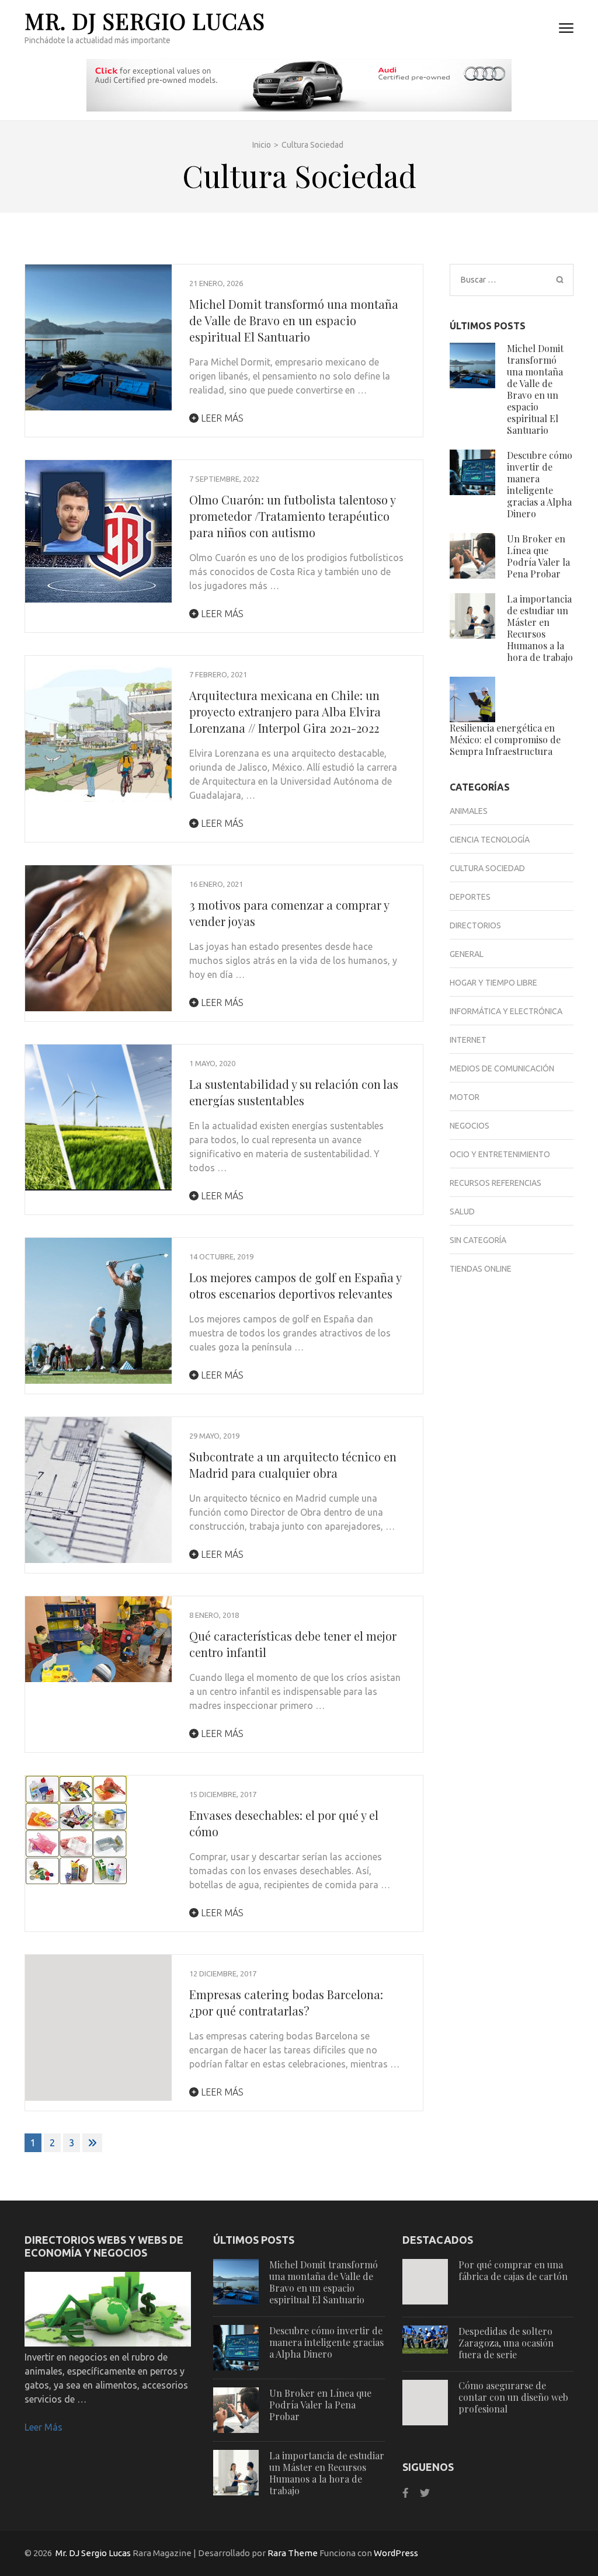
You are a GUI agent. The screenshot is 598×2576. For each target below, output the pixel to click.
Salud (462, 1212)
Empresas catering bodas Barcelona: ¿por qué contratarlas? (286, 2002)
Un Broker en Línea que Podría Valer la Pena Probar (538, 556)
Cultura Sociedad (487, 868)
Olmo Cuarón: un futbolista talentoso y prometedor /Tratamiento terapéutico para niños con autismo (292, 516)
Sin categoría (478, 1240)
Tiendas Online (481, 1269)
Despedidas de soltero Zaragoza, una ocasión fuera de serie (506, 2343)
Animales (469, 811)
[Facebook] (406, 2493)
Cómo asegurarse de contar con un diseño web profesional (513, 2397)
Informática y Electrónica (506, 1011)
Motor (465, 1097)
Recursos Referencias (496, 1183)
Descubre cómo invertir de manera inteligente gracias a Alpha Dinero (540, 484)
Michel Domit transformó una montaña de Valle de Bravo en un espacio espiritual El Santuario (294, 320)
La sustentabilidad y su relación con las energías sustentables (294, 1092)
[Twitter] (425, 2493)
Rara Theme (293, 2553)
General (467, 954)
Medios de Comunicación (502, 1068)
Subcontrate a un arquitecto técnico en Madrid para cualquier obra (293, 1465)
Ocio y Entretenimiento (500, 1154)
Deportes (470, 897)
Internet (468, 1040)
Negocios (470, 1126)
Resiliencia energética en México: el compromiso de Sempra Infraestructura (505, 739)
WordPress (396, 2553)
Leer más (221, 418)
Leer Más (44, 2427)
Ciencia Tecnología (490, 840)
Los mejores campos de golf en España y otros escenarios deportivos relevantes (295, 1285)
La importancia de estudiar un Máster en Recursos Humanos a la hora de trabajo (540, 628)
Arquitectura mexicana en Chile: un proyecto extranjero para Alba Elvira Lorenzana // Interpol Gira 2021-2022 (285, 711)
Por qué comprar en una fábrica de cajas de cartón (513, 2270)
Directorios (475, 925)
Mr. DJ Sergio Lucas (145, 21)
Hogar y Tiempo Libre (493, 983)
